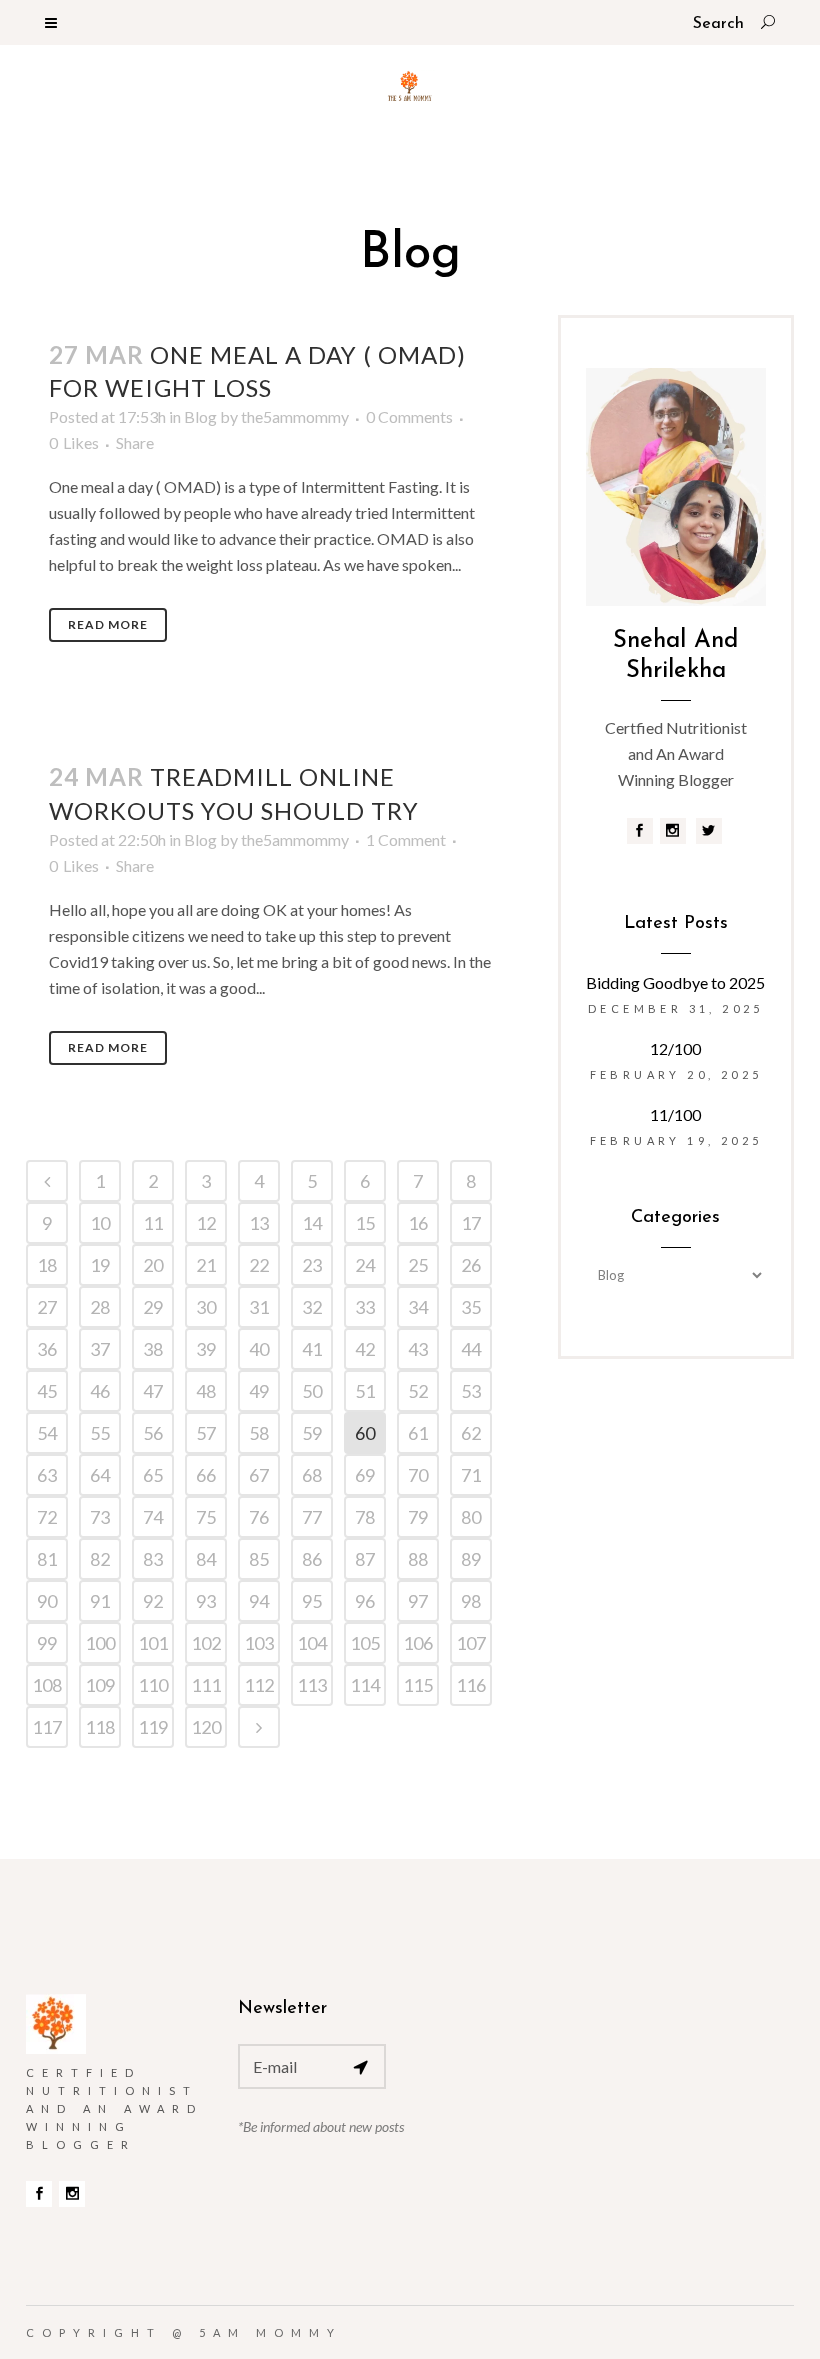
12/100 (675, 1048)
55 (100, 1433)
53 (471, 1391)
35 (471, 1307)
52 (418, 1391)
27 (47, 1307)
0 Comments (409, 416)
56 (153, 1433)
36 (47, 1349)
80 (471, 1517)
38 (153, 1349)
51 (365, 1391)
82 (100, 1559)
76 (259, 1517)
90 (47, 1601)
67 (259, 1475)
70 (418, 1475)
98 (471, 1601)
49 (259, 1391)
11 (153, 1223)
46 (100, 1391)
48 (206, 1391)
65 (153, 1475)
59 (312, 1433)
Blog (200, 416)
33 (365, 1307)
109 (100, 1685)
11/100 (675, 1114)
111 (206, 1685)
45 (47, 1391)
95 (312, 1601)
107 (471, 1643)
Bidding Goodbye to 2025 (675, 982)
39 (206, 1349)
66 (206, 1475)
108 (47, 1685)
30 (206, 1307)
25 (418, 1265)
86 (312, 1559)
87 (365, 1559)
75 (206, 1517)
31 (259, 1307)
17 (471, 1223)
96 (365, 1601)
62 (471, 1433)
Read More (108, 624)
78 (365, 1517)
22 (259, 1265)
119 (153, 1727)
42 (365, 1349)
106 (418, 1643)
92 (153, 1601)
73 (100, 1517)
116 (471, 1685)
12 (206, 1223)
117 (47, 1727)
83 (153, 1559)
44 (471, 1349)
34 (418, 1307)
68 (312, 1475)
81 (47, 1559)
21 (206, 1265)
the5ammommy (295, 416)
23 (312, 1265)
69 (365, 1475)
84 (206, 1559)
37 (100, 1349)
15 (365, 1223)
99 (47, 1643)
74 (153, 1517)
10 (100, 1223)
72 (47, 1517)
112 (259, 1685)
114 (365, 1685)
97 (418, 1601)
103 (259, 1643)
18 (47, 1265)
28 (100, 1307)
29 (153, 1307)
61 (418, 1433)
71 (471, 1475)
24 (365, 1265)
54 (47, 1433)
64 (100, 1475)
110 (153, 1685)
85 (259, 1559)
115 (418, 1685)
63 (47, 1475)
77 (312, 1517)
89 (471, 1559)
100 (100, 1643)
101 (153, 1643)
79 (418, 1517)
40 (259, 1349)
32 (312, 1307)
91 (100, 1601)
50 (312, 1391)
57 (206, 1433)
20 (153, 1265)
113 (312, 1685)
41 (312, 1349)
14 (312, 1223)
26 (471, 1265)
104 (312, 1643)
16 (418, 1223)
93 (206, 1601)
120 (206, 1727)
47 (153, 1391)
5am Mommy (270, 2332)
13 (259, 1223)
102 (206, 1643)
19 (100, 1265)
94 (259, 1601)
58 (259, 1433)
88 (418, 1559)
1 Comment (406, 839)
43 (418, 1349)
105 (365, 1643)
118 (100, 1727)
